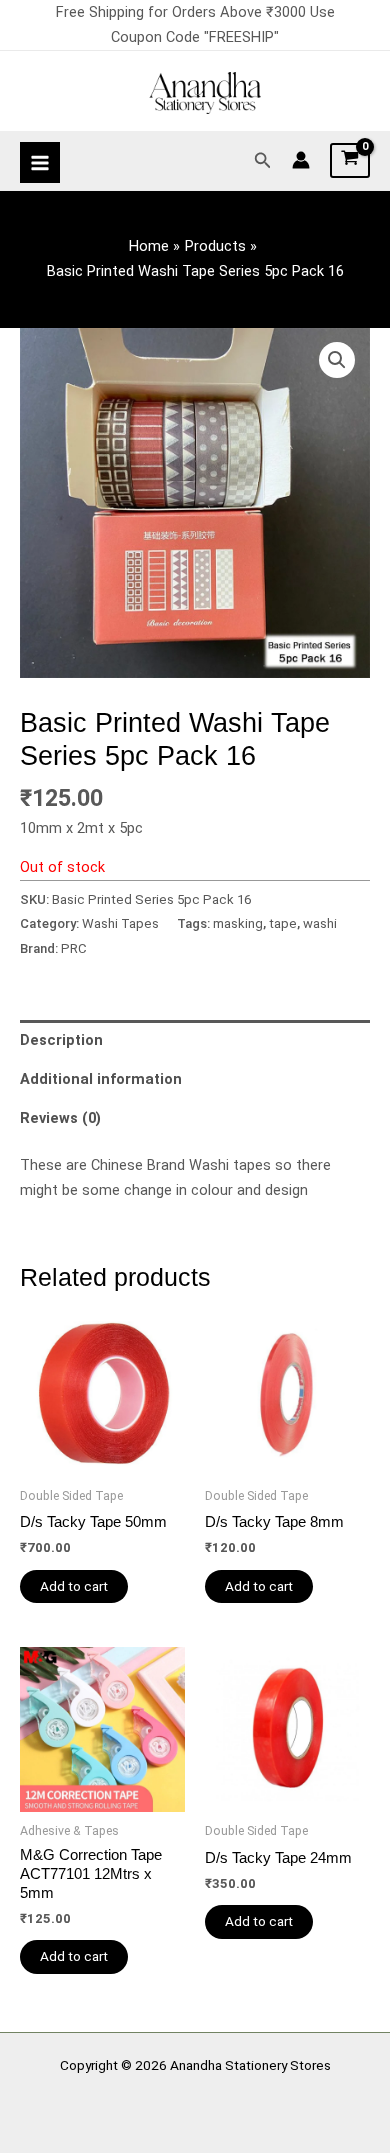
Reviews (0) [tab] (60, 1118)
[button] (263, 160)
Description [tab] (61, 1040)
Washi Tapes (120, 923)
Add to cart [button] (74, 1586)
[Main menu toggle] (40, 162)
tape (283, 923)
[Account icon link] (301, 160)
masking (238, 923)
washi (320, 923)
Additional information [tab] (101, 1079)
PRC (74, 948)
